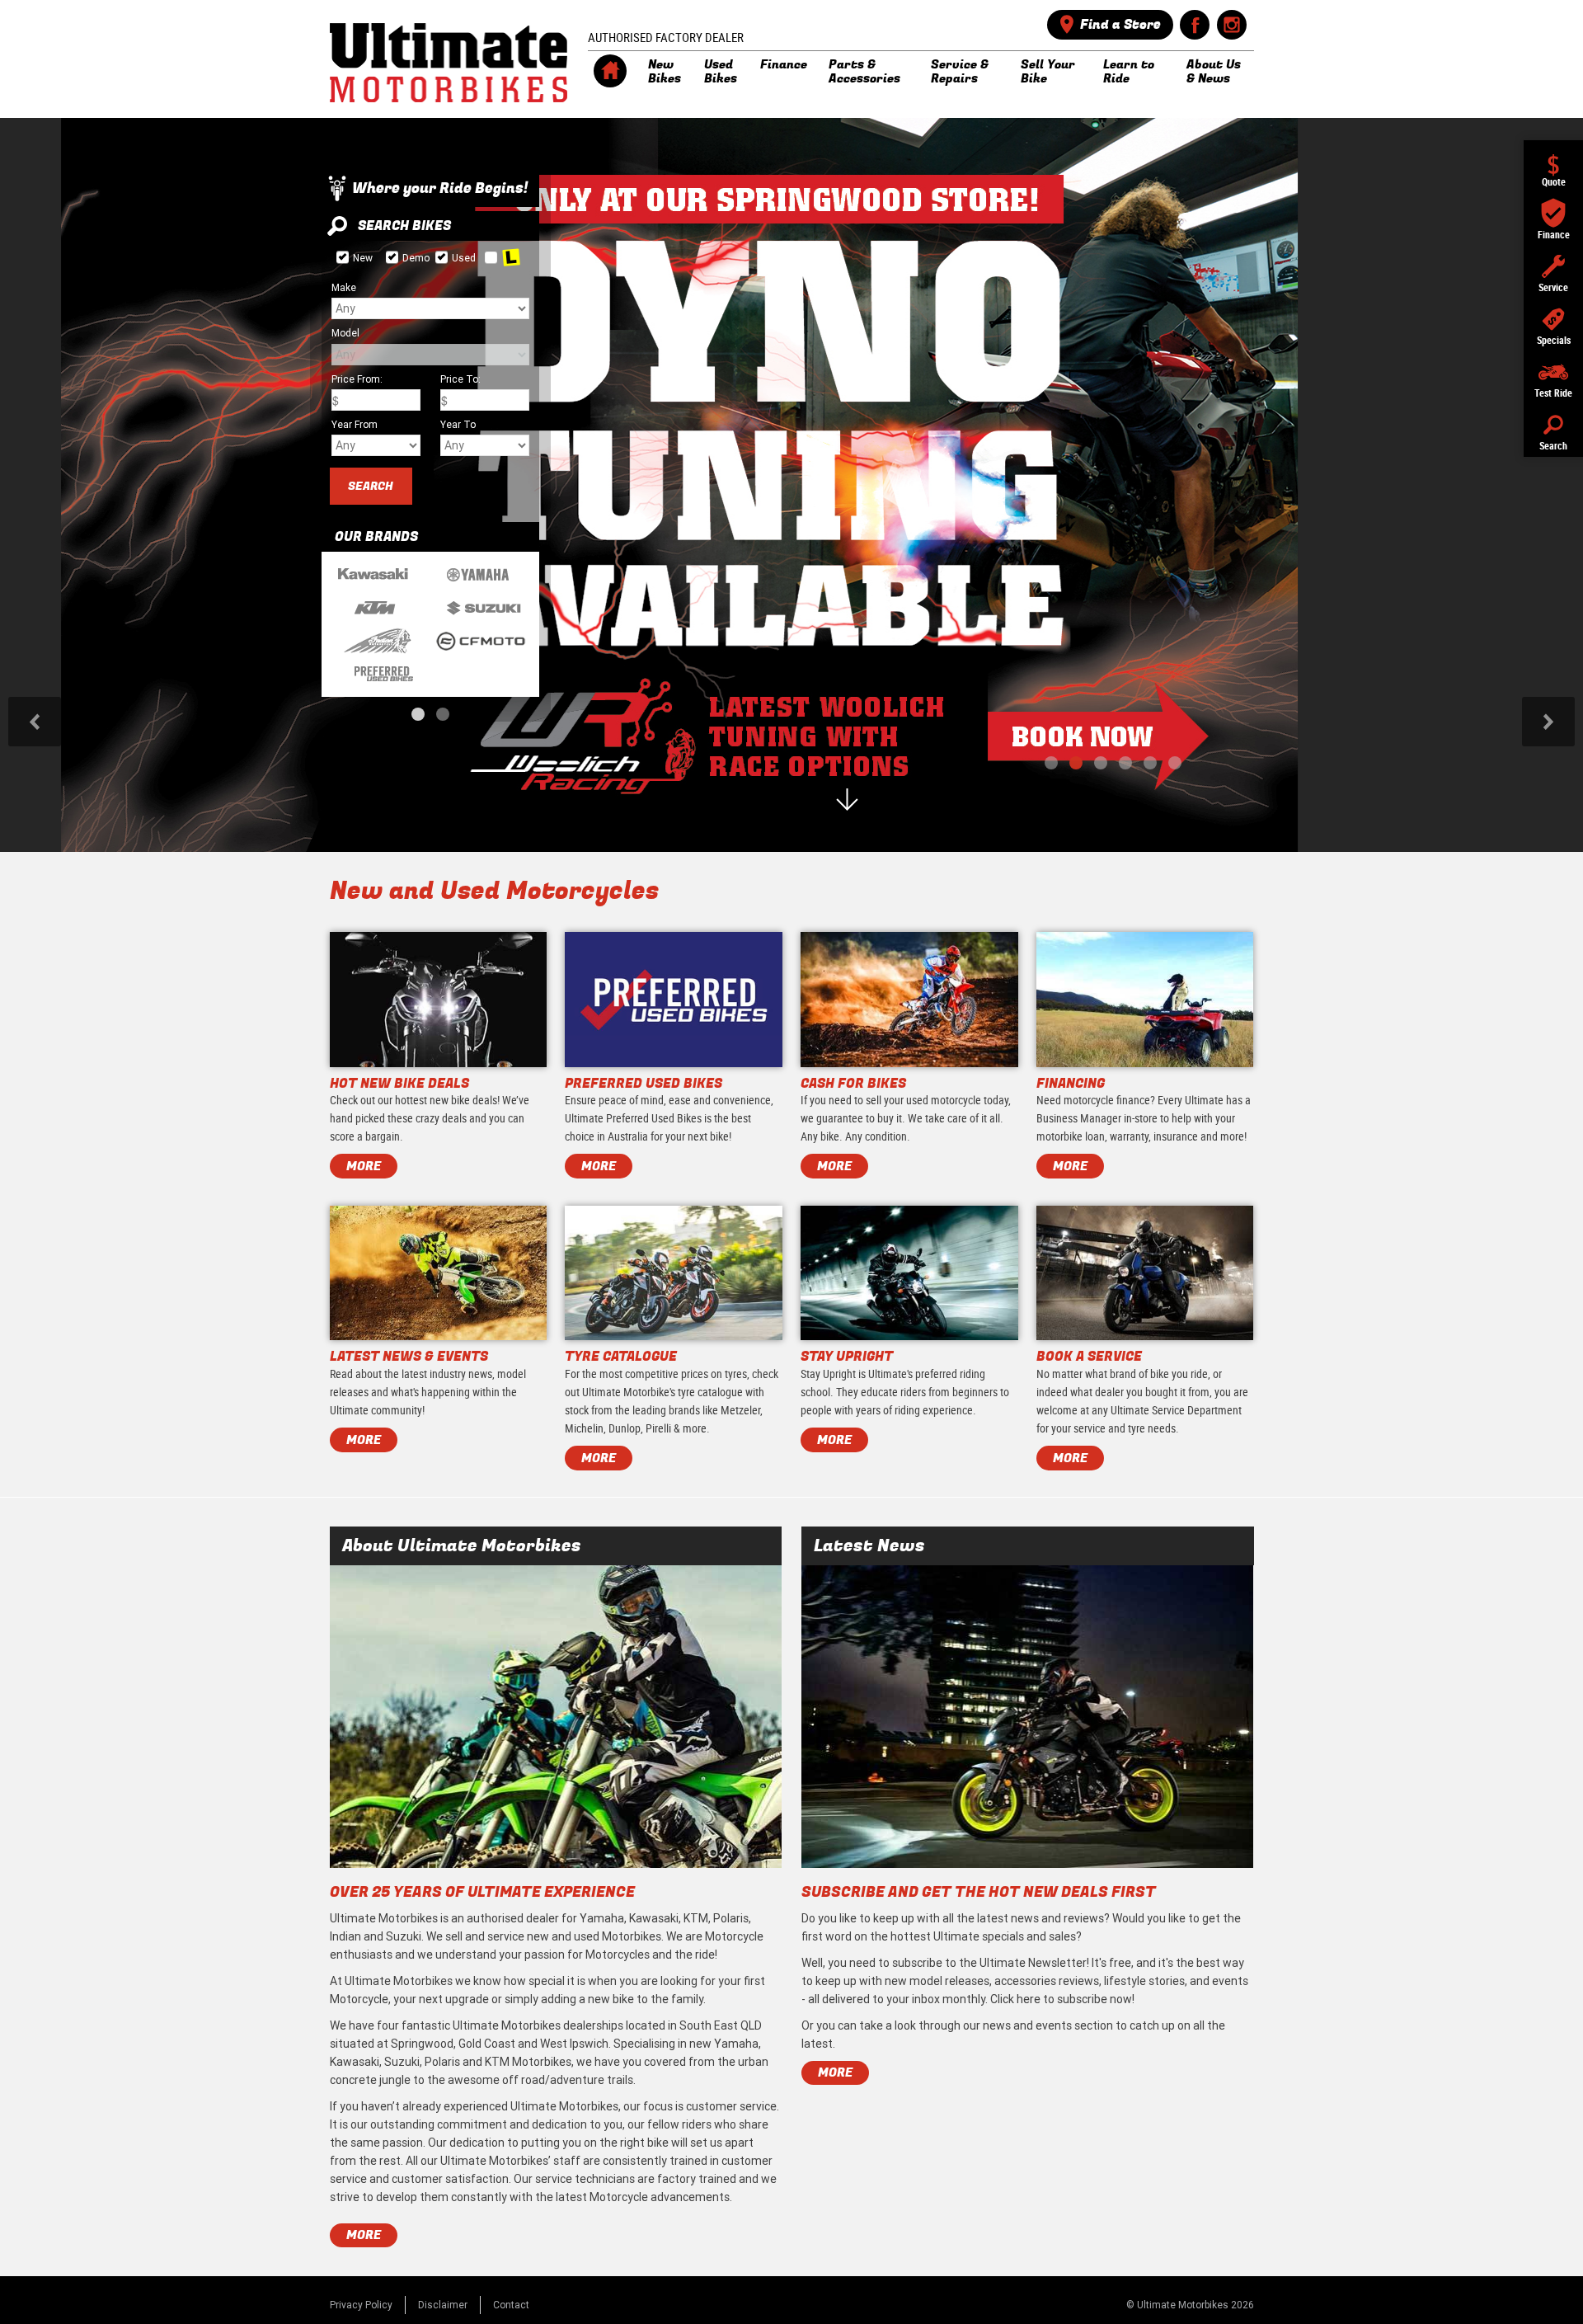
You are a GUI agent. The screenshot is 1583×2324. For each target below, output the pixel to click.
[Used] (442, 257)
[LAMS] (491, 257)
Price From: (357, 379)
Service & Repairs (960, 71)
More (364, 2235)
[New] (343, 257)
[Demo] (392, 257)
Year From (355, 424)
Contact (511, 2305)
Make (344, 287)
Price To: (460, 379)
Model (345, 333)
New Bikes (665, 71)
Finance (784, 64)
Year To (458, 424)
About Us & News (1214, 71)
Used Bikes (721, 71)
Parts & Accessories (864, 71)
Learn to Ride (1129, 71)
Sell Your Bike (1048, 71)
